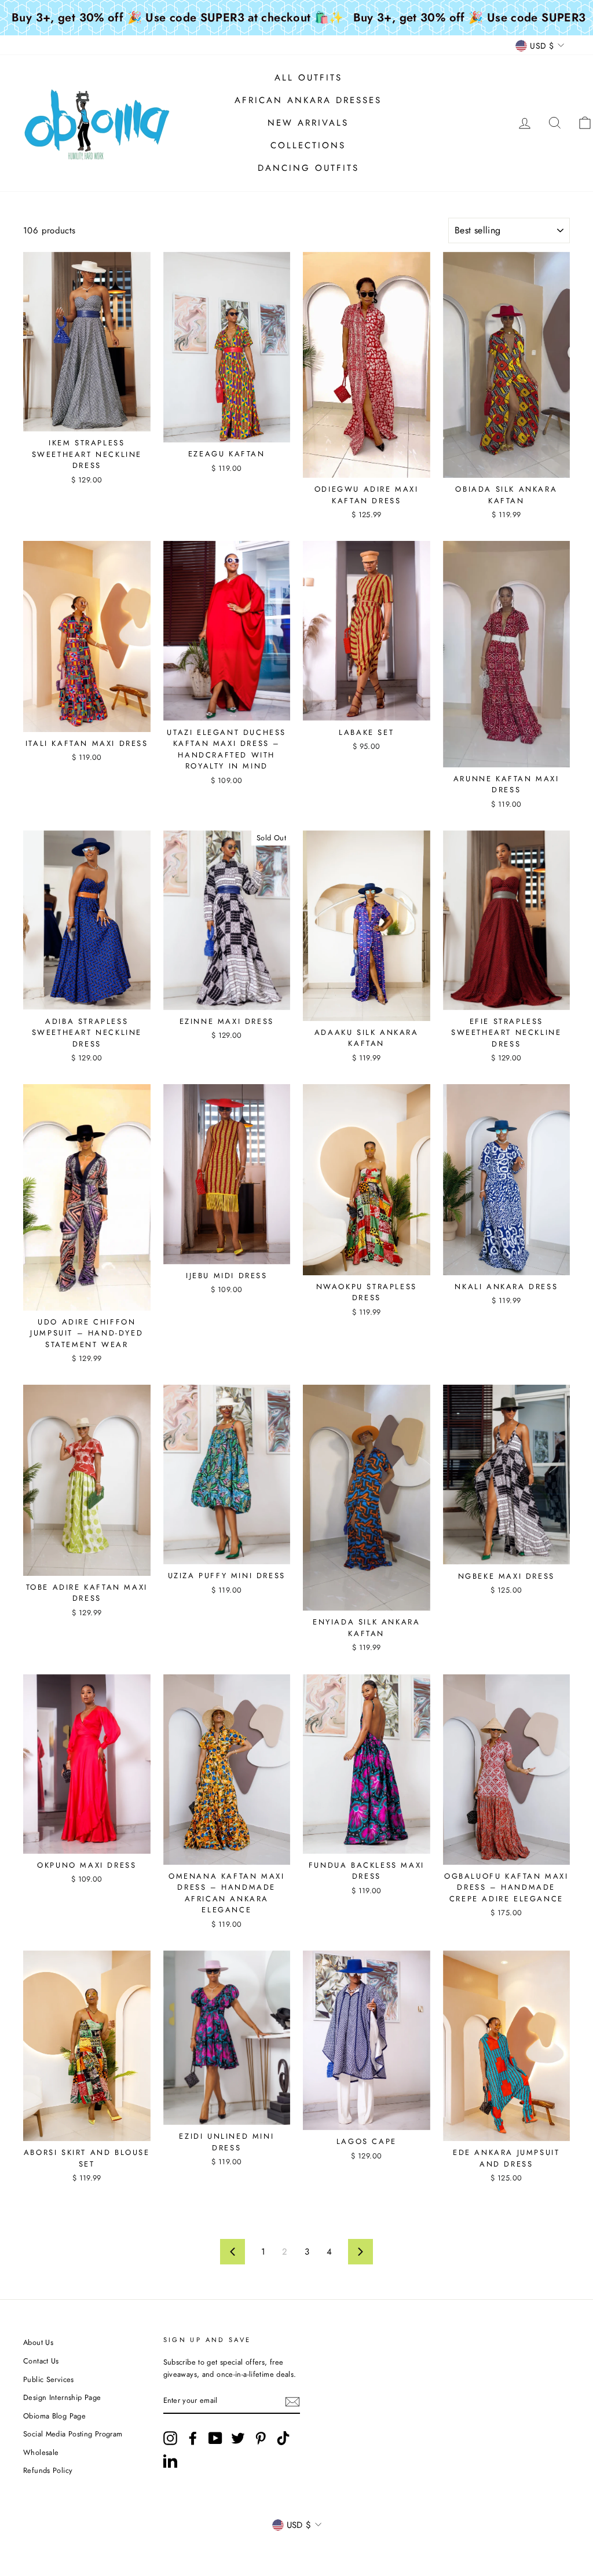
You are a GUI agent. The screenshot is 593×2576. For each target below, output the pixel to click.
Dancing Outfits (308, 168)
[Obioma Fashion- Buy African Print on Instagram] (170, 2438)
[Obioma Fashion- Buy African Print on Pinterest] (261, 2438)
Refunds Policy (48, 2470)
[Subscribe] (292, 2402)
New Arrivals (308, 123)
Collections (308, 145)
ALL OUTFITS (308, 78)
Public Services (49, 2379)
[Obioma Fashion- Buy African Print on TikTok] (283, 2438)
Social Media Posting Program (73, 2434)
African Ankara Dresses (308, 100)
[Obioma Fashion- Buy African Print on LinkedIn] (170, 2461)
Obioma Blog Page (54, 2416)
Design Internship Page (62, 2397)
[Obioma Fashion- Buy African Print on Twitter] (238, 2438)
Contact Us (41, 2361)
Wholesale (41, 2452)
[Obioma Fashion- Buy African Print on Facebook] (193, 2438)
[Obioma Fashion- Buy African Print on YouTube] (215, 2438)
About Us (38, 2342)
